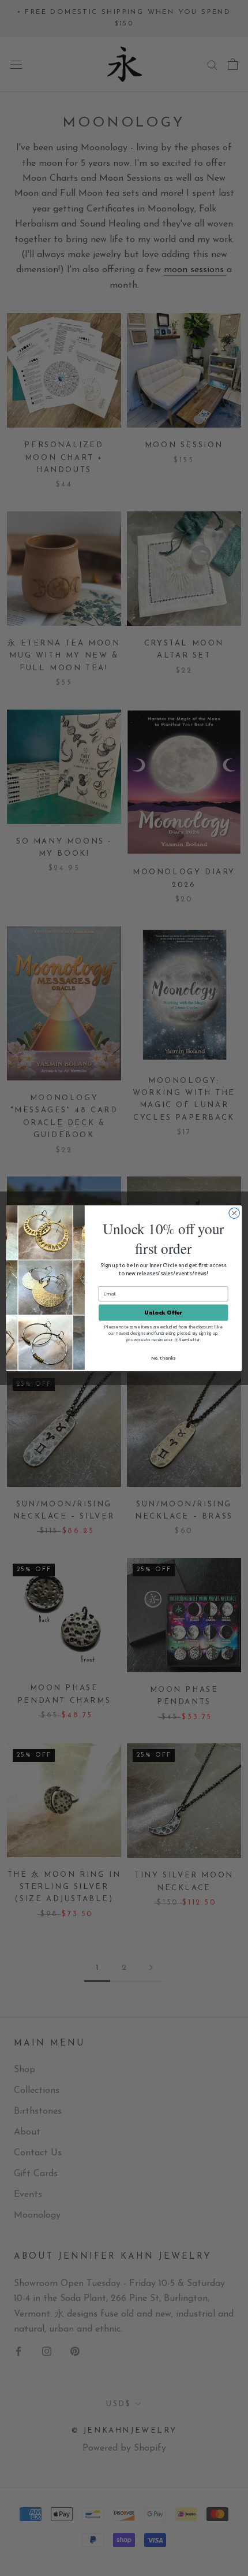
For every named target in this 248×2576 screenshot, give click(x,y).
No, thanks (163, 1358)
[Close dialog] (234, 1213)
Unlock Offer (163, 1312)
